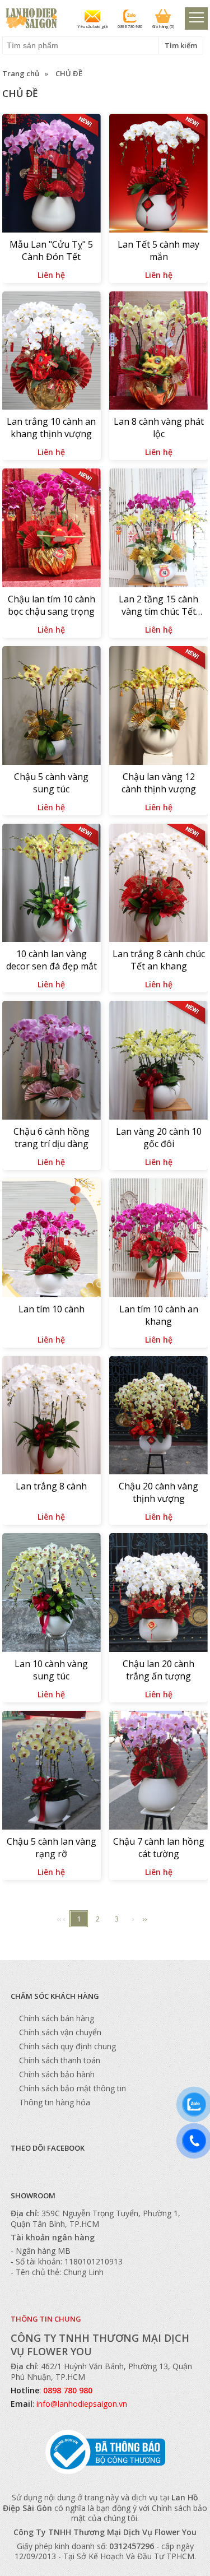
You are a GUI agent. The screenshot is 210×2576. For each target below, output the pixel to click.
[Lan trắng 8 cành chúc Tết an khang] (158, 885)
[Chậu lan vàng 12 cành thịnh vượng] (158, 707)
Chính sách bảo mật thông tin (73, 2088)
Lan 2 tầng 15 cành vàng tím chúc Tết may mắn (158, 606)
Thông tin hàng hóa (55, 2102)
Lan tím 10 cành (52, 1309)
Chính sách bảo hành (57, 2074)
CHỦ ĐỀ (69, 73)
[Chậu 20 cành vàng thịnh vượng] (158, 1417)
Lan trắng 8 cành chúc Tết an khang (159, 960)
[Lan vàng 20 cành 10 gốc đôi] (158, 1062)
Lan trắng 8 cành (51, 1486)
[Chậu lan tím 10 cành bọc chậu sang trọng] (52, 529)
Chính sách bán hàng (57, 2018)
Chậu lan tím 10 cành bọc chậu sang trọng (52, 605)
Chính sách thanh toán (60, 2060)
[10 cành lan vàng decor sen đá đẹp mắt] (52, 885)
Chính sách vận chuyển (60, 2032)
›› (145, 1919)
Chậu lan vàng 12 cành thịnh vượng (159, 783)
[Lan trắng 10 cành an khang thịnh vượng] (52, 352)
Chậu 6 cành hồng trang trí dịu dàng (52, 1138)
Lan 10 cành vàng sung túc (51, 1670)
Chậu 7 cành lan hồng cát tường (159, 1848)
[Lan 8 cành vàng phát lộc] (158, 352)
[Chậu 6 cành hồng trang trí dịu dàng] (52, 1062)
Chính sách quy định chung (67, 2046)
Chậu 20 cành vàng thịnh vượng (158, 1492)
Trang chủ (21, 73)
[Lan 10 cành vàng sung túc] (52, 1594)
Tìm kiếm (181, 45)
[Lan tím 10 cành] (52, 1239)
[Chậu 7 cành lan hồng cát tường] (158, 1772)
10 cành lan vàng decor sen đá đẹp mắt (52, 960)
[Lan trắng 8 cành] (52, 1417)
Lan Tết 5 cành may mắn (158, 250)
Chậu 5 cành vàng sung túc (51, 783)
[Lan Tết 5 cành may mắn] (158, 175)
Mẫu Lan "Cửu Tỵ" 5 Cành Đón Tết (51, 250)
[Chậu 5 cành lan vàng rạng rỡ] (52, 1772)
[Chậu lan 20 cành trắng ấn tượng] (158, 1594)
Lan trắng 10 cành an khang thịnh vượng (51, 428)
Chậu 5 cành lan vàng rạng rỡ (52, 1848)
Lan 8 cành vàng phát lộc (159, 428)
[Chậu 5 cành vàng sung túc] (52, 707)
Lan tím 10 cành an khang (159, 1315)
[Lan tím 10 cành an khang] (158, 1239)
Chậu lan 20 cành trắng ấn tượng (158, 1670)
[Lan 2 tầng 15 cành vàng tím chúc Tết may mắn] (158, 529)
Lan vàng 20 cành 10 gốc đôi (159, 1138)
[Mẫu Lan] (52, 175)
